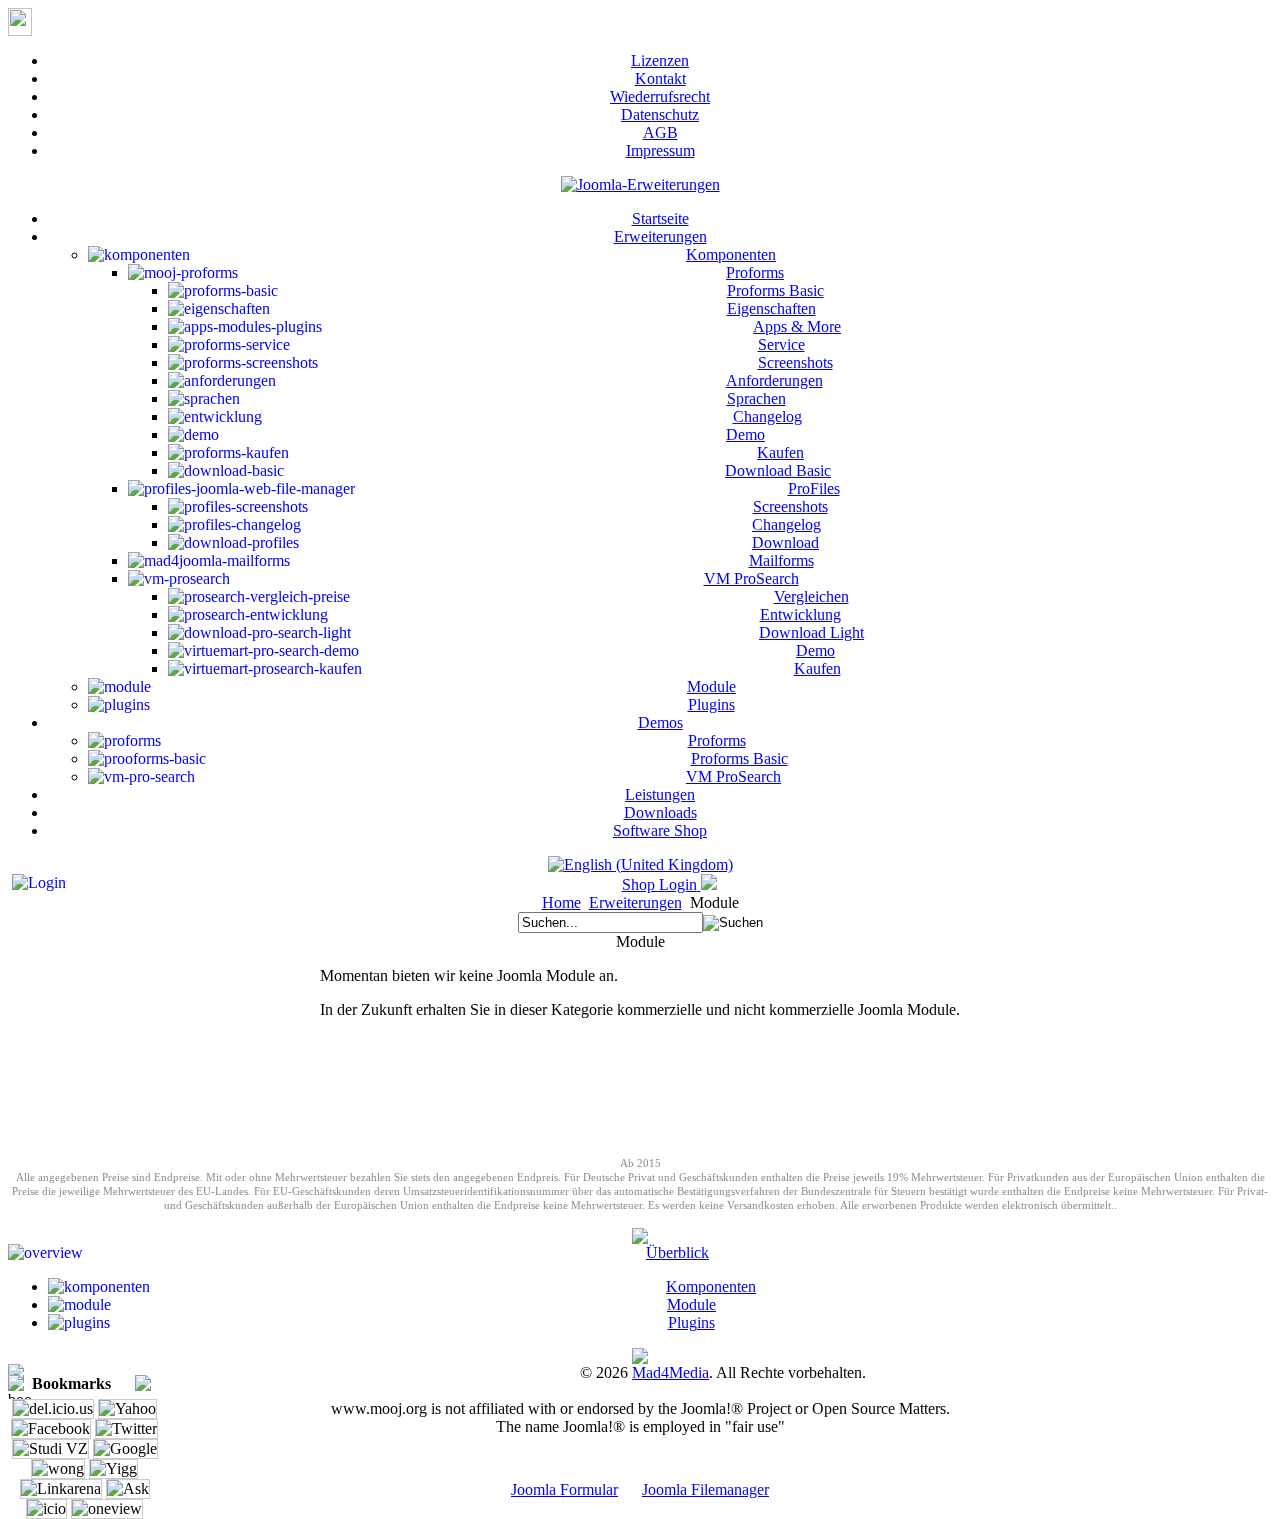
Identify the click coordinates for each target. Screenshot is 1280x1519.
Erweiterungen (635, 902)
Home (561, 902)
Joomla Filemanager (705, 1489)
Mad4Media (670, 1372)
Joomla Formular (564, 1489)
